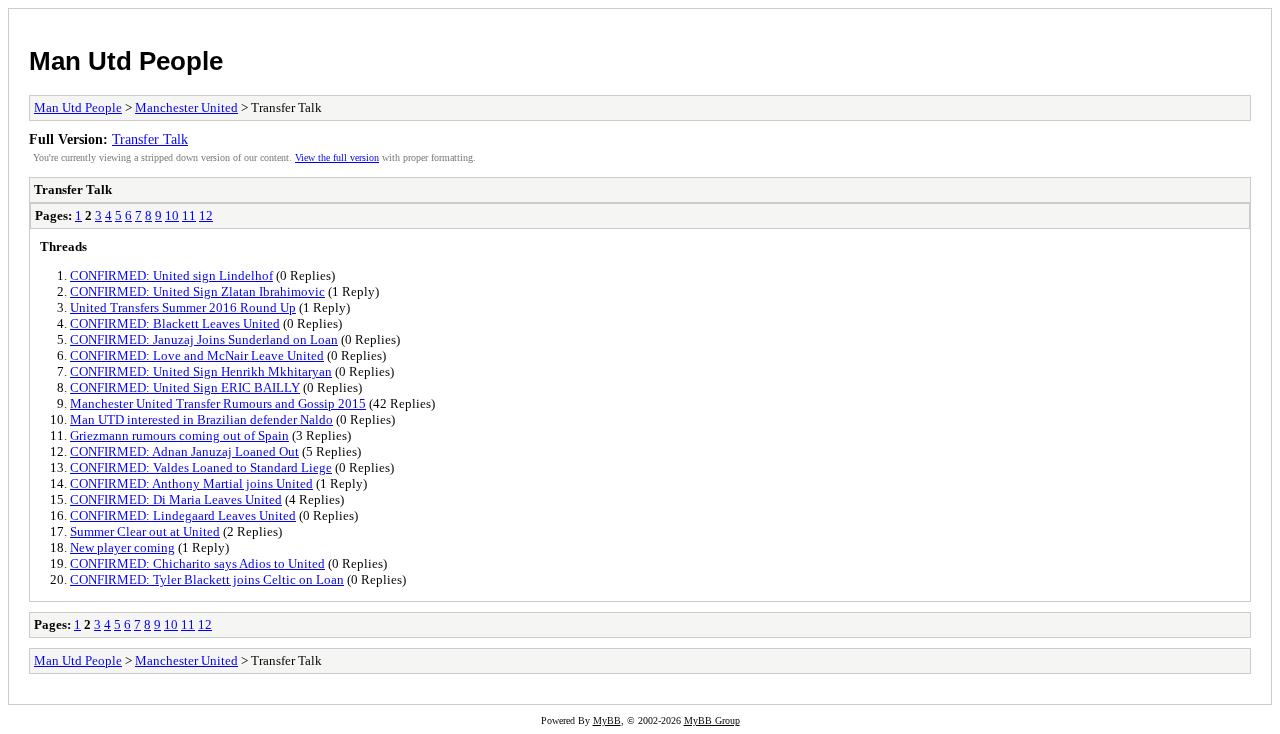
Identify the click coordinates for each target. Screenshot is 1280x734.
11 (189, 215)
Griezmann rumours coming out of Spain (179, 435)
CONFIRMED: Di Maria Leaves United (176, 499)
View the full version (337, 157)
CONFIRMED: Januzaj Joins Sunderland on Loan (204, 339)
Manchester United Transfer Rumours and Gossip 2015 (218, 403)
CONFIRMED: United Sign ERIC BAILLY (185, 387)
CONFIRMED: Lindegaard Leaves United (183, 515)
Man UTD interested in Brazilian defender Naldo (201, 419)
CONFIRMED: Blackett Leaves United (175, 323)
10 (172, 215)
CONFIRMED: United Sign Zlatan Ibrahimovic (197, 291)
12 (206, 215)
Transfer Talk (150, 139)
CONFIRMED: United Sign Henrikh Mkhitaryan (201, 371)
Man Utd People (126, 61)
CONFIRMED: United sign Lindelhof (171, 275)
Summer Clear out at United (145, 531)
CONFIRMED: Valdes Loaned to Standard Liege (201, 467)
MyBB (607, 720)
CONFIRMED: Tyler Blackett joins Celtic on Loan (207, 579)
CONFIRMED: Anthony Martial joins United (191, 483)
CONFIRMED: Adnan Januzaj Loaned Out (184, 451)
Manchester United (186, 107)
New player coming (122, 547)
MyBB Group (712, 720)
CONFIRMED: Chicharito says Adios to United (197, 563)
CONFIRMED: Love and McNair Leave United (197, 355)
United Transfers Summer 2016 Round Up (183, 307)
